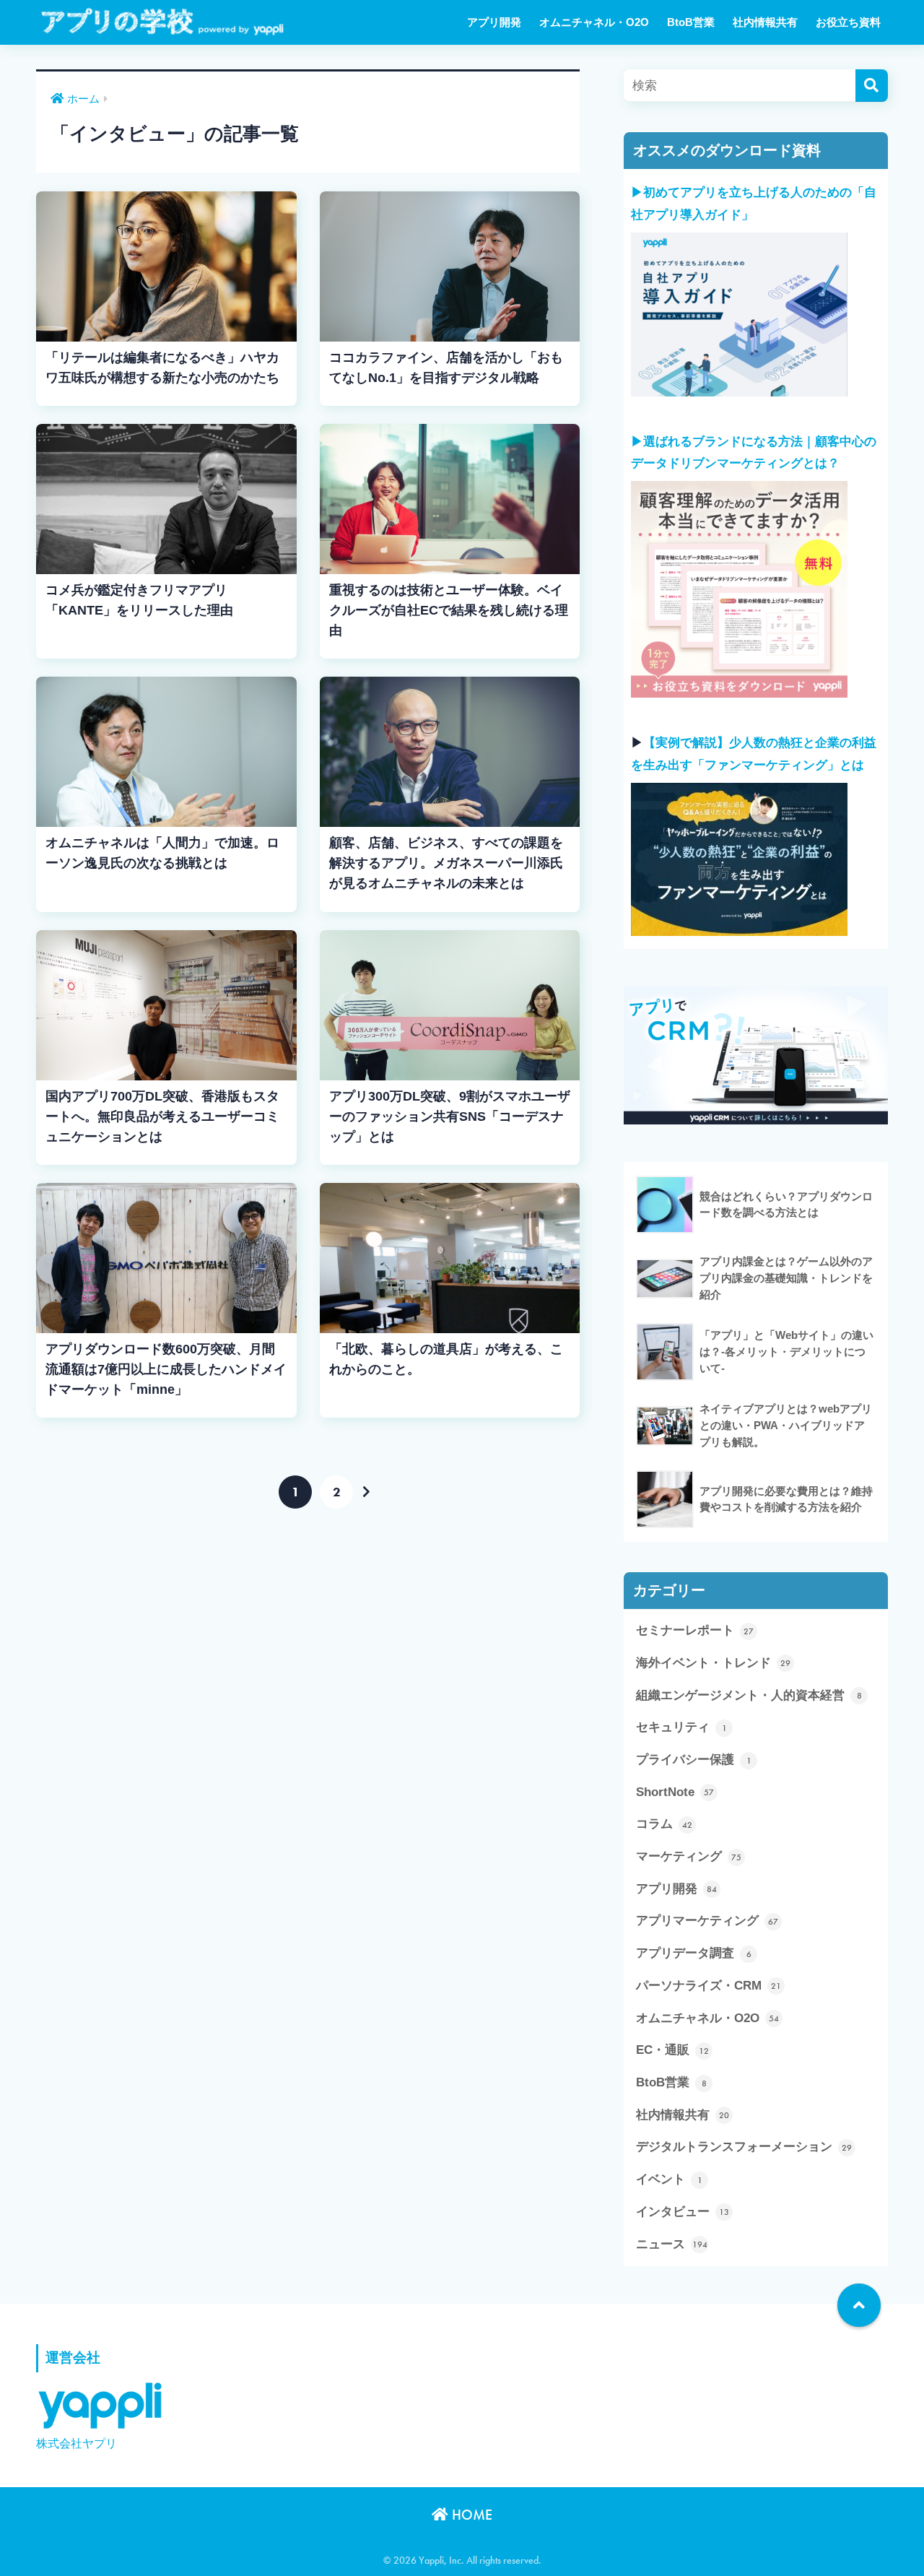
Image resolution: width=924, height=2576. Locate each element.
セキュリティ (681, 1727)
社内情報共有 (765, 22)
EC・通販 (672, 2050)
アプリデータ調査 (694, 1953)
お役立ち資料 (848, 22)
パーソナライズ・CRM (709, 1986)
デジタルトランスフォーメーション (744, 2147)
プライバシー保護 (694, 1760)
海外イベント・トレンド (713, 1663)
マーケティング (689, 1856)
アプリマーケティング (707, 1921)
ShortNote (675, 1792)
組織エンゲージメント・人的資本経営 (749, 1695)
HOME (470, 2515)
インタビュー (683, 2212)
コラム (664, 1824)
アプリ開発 (494, 22)
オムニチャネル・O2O (594, 22)
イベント (669, 2179)
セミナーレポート (695, 1630)
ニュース (672, 2244)
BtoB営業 (691, 22)
